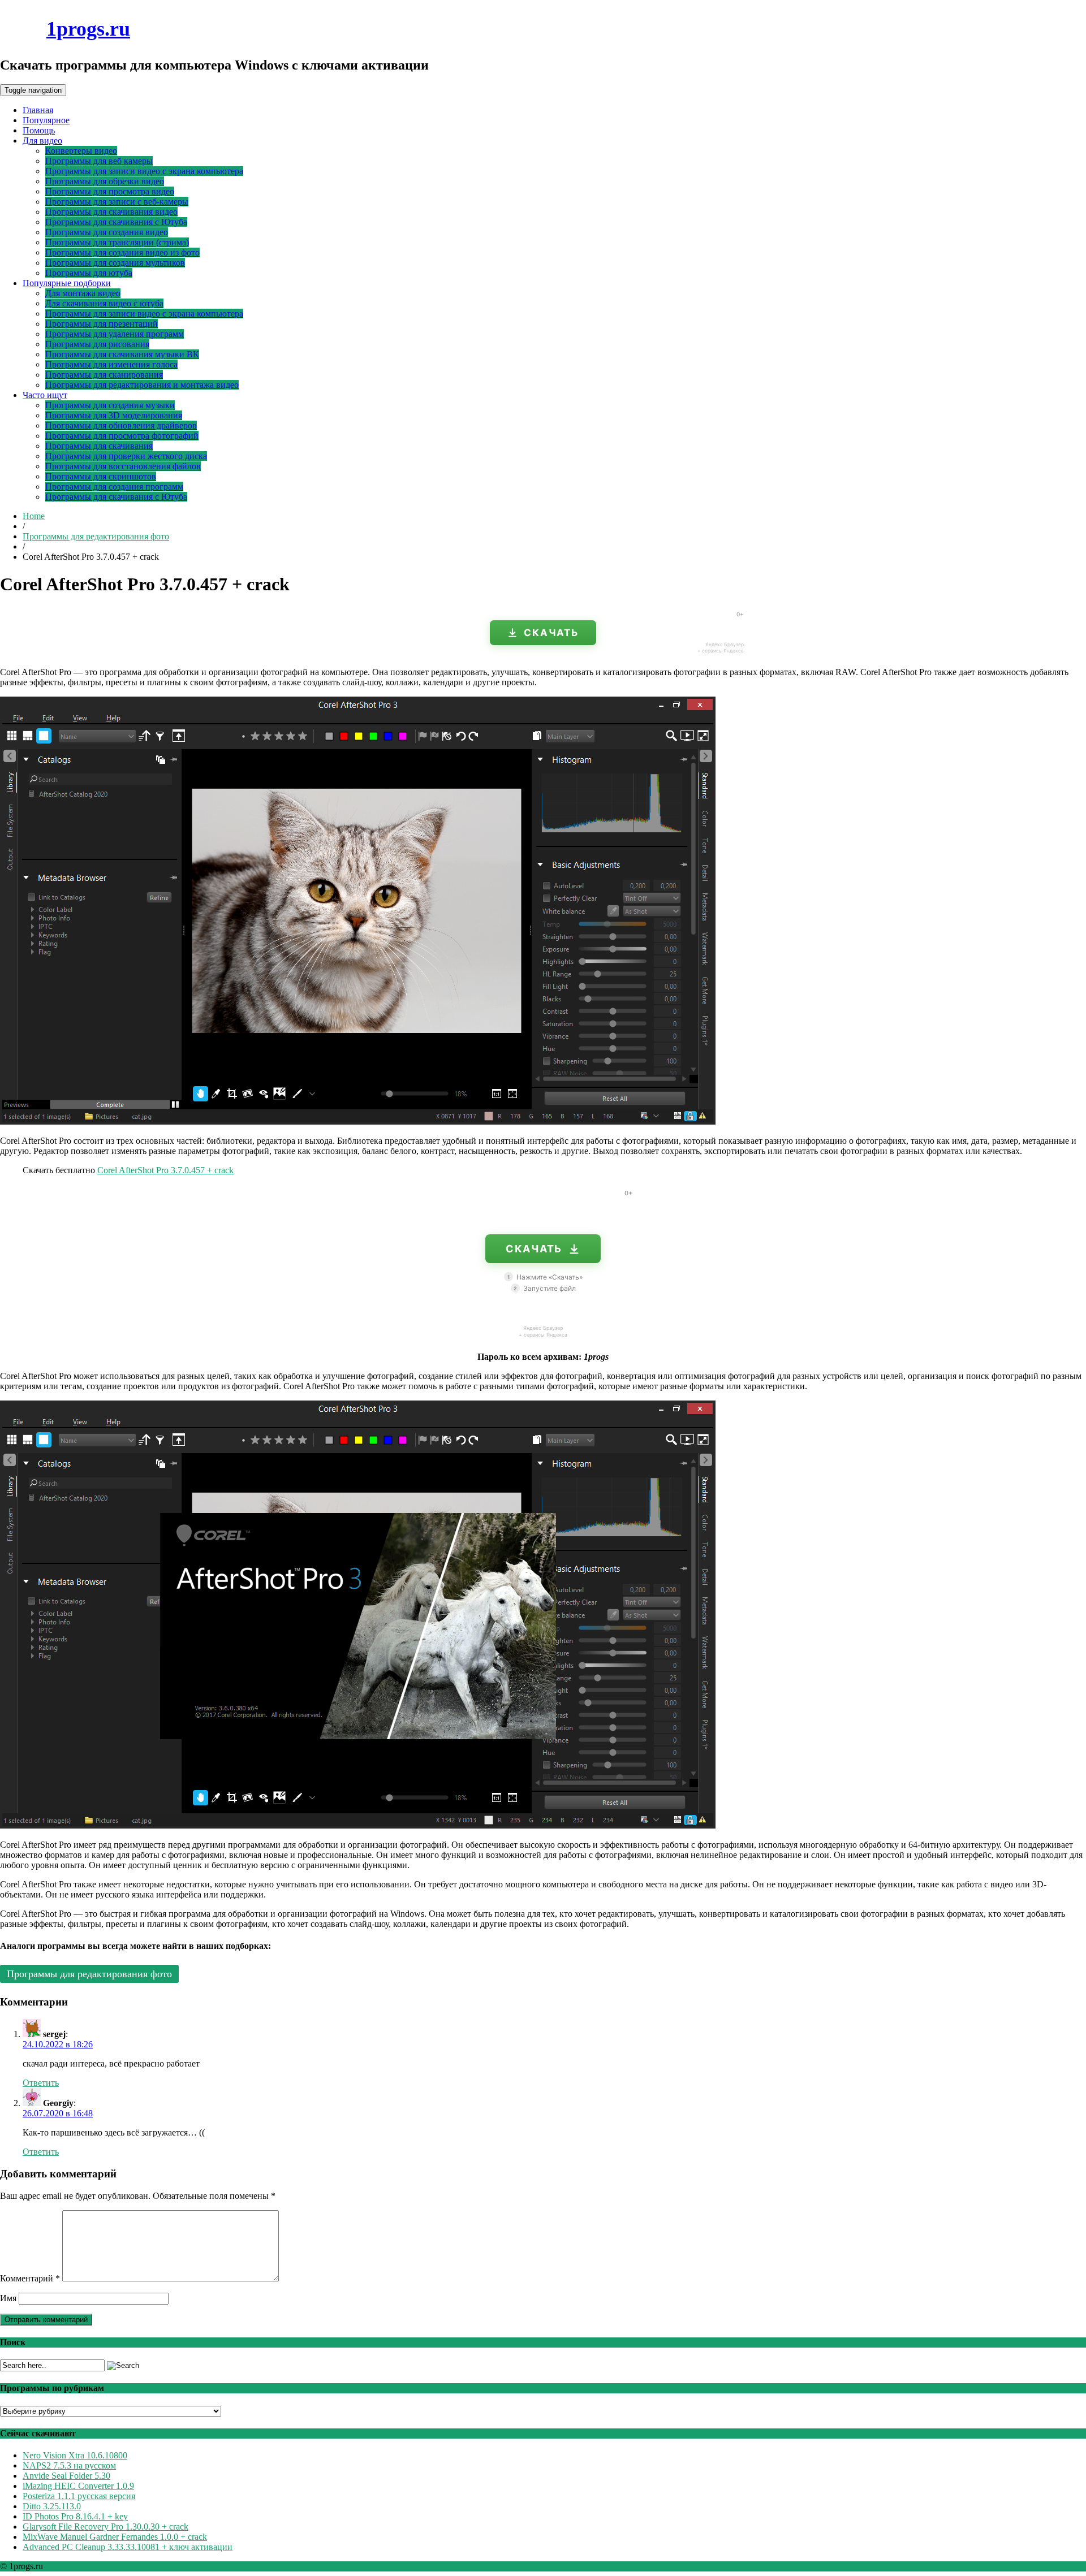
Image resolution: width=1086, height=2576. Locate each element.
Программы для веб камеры (99, 161)
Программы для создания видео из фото (122, 252)
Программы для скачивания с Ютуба (116, 222)
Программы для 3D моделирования (114, 415)
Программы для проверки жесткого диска (126, 456)
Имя (8, 2298)
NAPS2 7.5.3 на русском (69, 2465)
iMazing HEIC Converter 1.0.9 (78, 2486)
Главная (38, 110)
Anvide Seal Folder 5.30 (66, 2476)
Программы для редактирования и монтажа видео (142, 385)
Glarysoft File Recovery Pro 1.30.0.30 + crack (105, 2527)
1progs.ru (88, 29)
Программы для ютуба (89, 273)
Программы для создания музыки (110, 405)
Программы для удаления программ (115, 334)
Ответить (41, 2083)
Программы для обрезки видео (105, 181)
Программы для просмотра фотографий (122, 436)
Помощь (39, 130)
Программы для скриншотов (101, 476)
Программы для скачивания (99, 446)
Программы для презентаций (102, 324)
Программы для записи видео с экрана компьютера (144, 171)
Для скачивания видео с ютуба (104, 303)
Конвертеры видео (81, 151)
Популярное (46, 120)
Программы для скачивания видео (111, 212)
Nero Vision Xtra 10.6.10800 (75, 2455)
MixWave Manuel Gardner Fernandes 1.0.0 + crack (115, 2537)
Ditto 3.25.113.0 (52, 2506)
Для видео (42, 141)
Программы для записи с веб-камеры (117, 202)
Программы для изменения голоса (111, 364)
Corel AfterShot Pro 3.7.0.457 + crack (165, 1170)
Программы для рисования (97, 344)
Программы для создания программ (114, 487)
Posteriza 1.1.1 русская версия (79, 2496)
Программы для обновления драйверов (121, 425)
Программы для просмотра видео (110, 191)
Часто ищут (45, 395)
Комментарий (30, 2278)
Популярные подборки (67, 283)
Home (34, 516)
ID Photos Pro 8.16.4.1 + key (75, 2516)
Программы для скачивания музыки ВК (122, 354)
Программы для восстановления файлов (123, 466)
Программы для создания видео (107, 232)
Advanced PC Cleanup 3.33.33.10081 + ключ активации (128, 2547)
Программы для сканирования (104, 375)
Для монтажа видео (83, 293)
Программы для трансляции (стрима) (117, 242)
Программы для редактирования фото (96, 536)
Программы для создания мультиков (115, 263)
